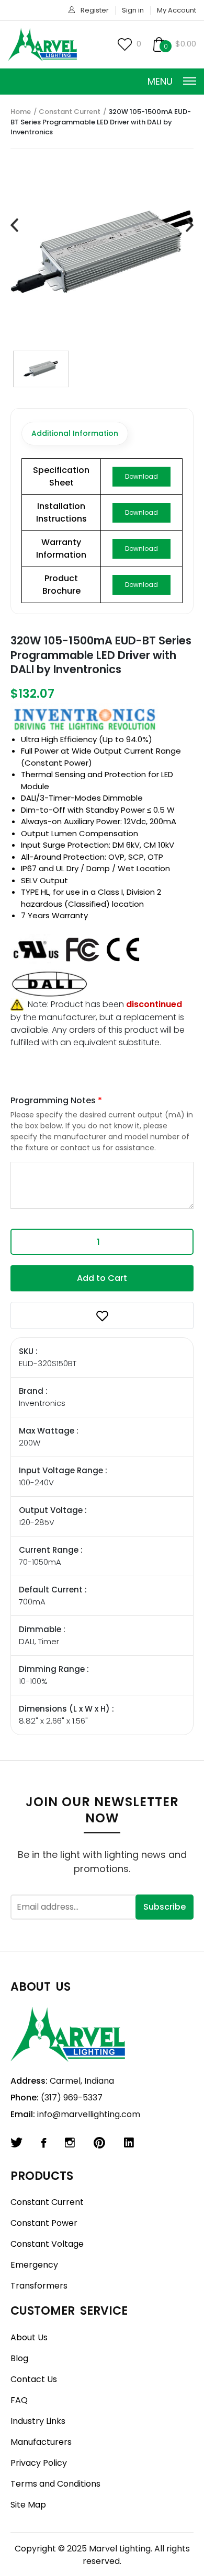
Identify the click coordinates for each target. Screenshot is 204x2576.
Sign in (133, 10)
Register (95, 10)
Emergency (34, 2265)
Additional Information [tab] (75, 433)
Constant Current (70, 112)
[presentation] (14, 226)
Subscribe (165, 1907)
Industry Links (38, 2421)
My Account (177, 10)
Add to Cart (102, 1278)
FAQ (19, 2400)
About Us (29, 2337)
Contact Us (34, 2379)
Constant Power (44, 2223)
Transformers (39, 2286)
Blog (19, 2358)
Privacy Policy (39, 2463)
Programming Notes (56, 1100)
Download (141, 476)
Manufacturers (41, 2442)
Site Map (28, 2505)
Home (21, 112)
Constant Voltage (47, 2244)
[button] (102, 1315)
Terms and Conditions (55, 2484)
